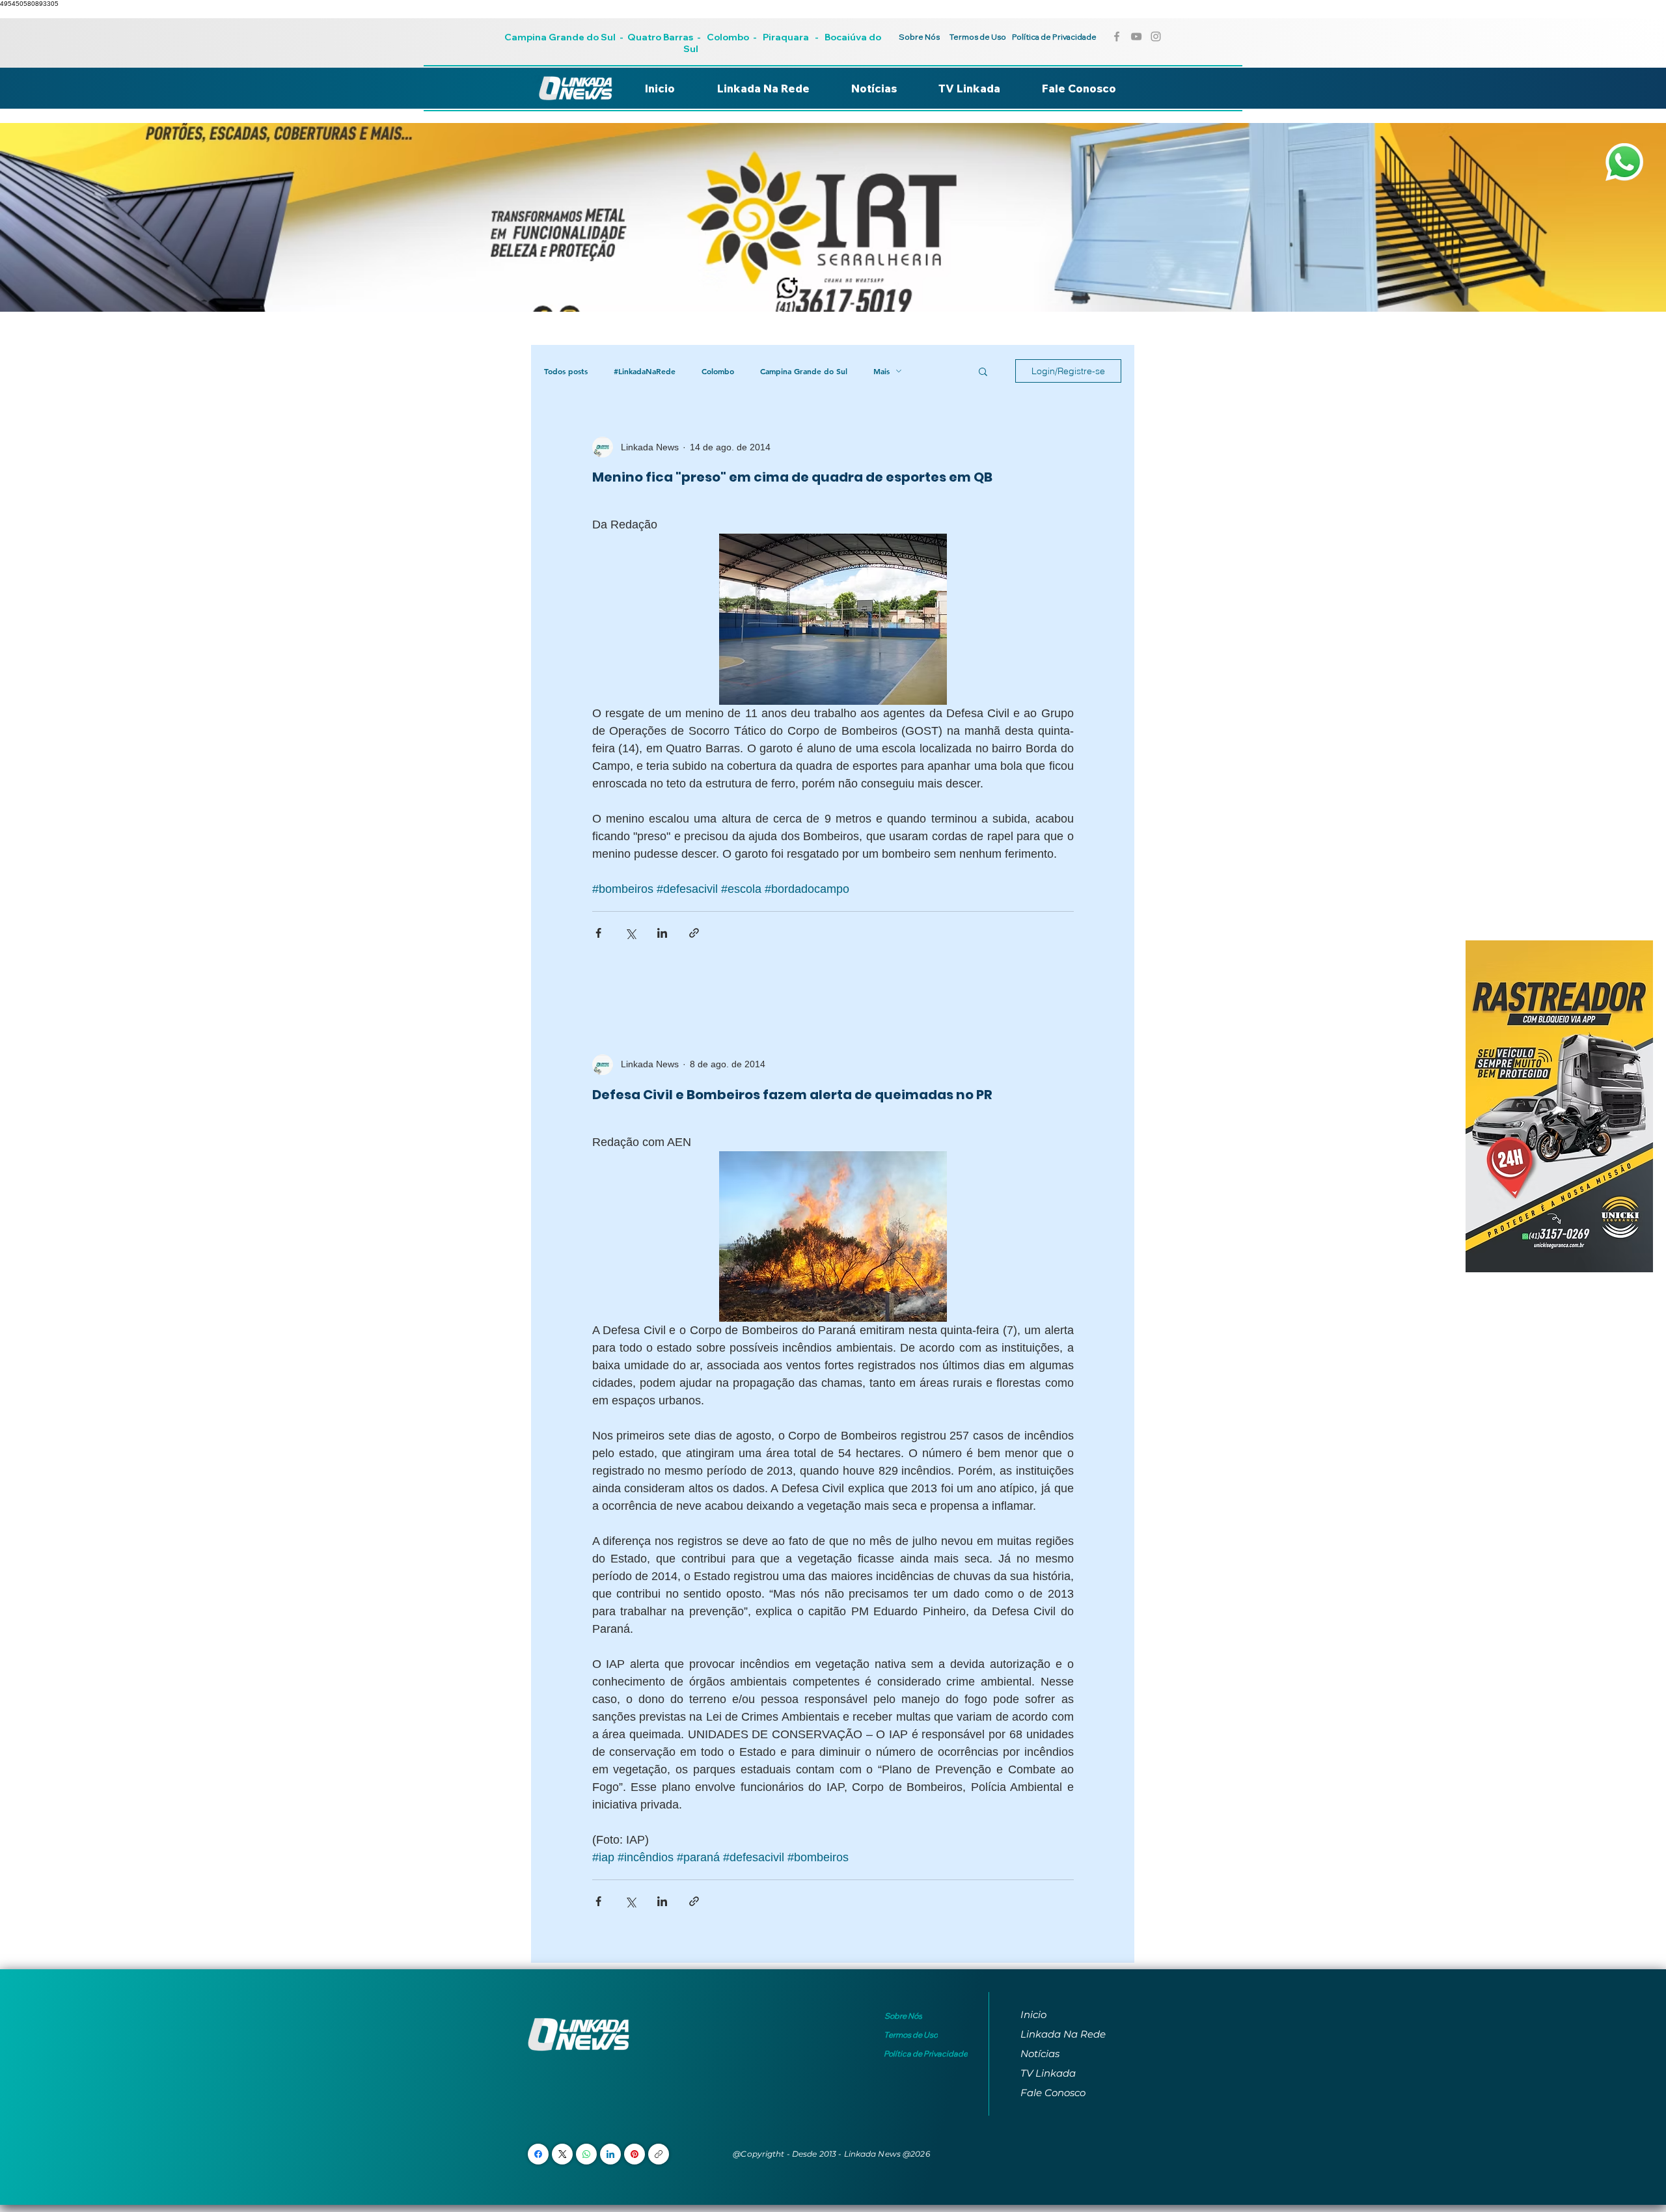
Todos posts (566, 371)
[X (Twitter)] (563, 2154)
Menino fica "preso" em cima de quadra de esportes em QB (792, 477)
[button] (983, 373)
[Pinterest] (635, 2154)
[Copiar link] (659, 2154)
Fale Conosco (1053, 2093)
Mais (881, 371)
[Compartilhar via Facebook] (598, 933)
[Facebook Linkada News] (1117, 36)
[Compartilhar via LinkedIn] (662, 933)
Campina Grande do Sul (561, 37)
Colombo (728, 37)
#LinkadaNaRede (645, 371)
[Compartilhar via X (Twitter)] (630, 933)
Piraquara (786, 37)
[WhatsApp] (586, 2154)
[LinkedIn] (610, 2154)
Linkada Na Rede (1063, 2034)
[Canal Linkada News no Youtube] (1136, 36)
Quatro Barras (660, 37)
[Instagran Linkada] (1156, 36)
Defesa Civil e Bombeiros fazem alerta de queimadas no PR (792, 1095)
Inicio (1033, 2014)
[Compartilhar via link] (694, 933)
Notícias (1040, 2054)
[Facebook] (538, 2154)
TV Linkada (1048, 2073)
